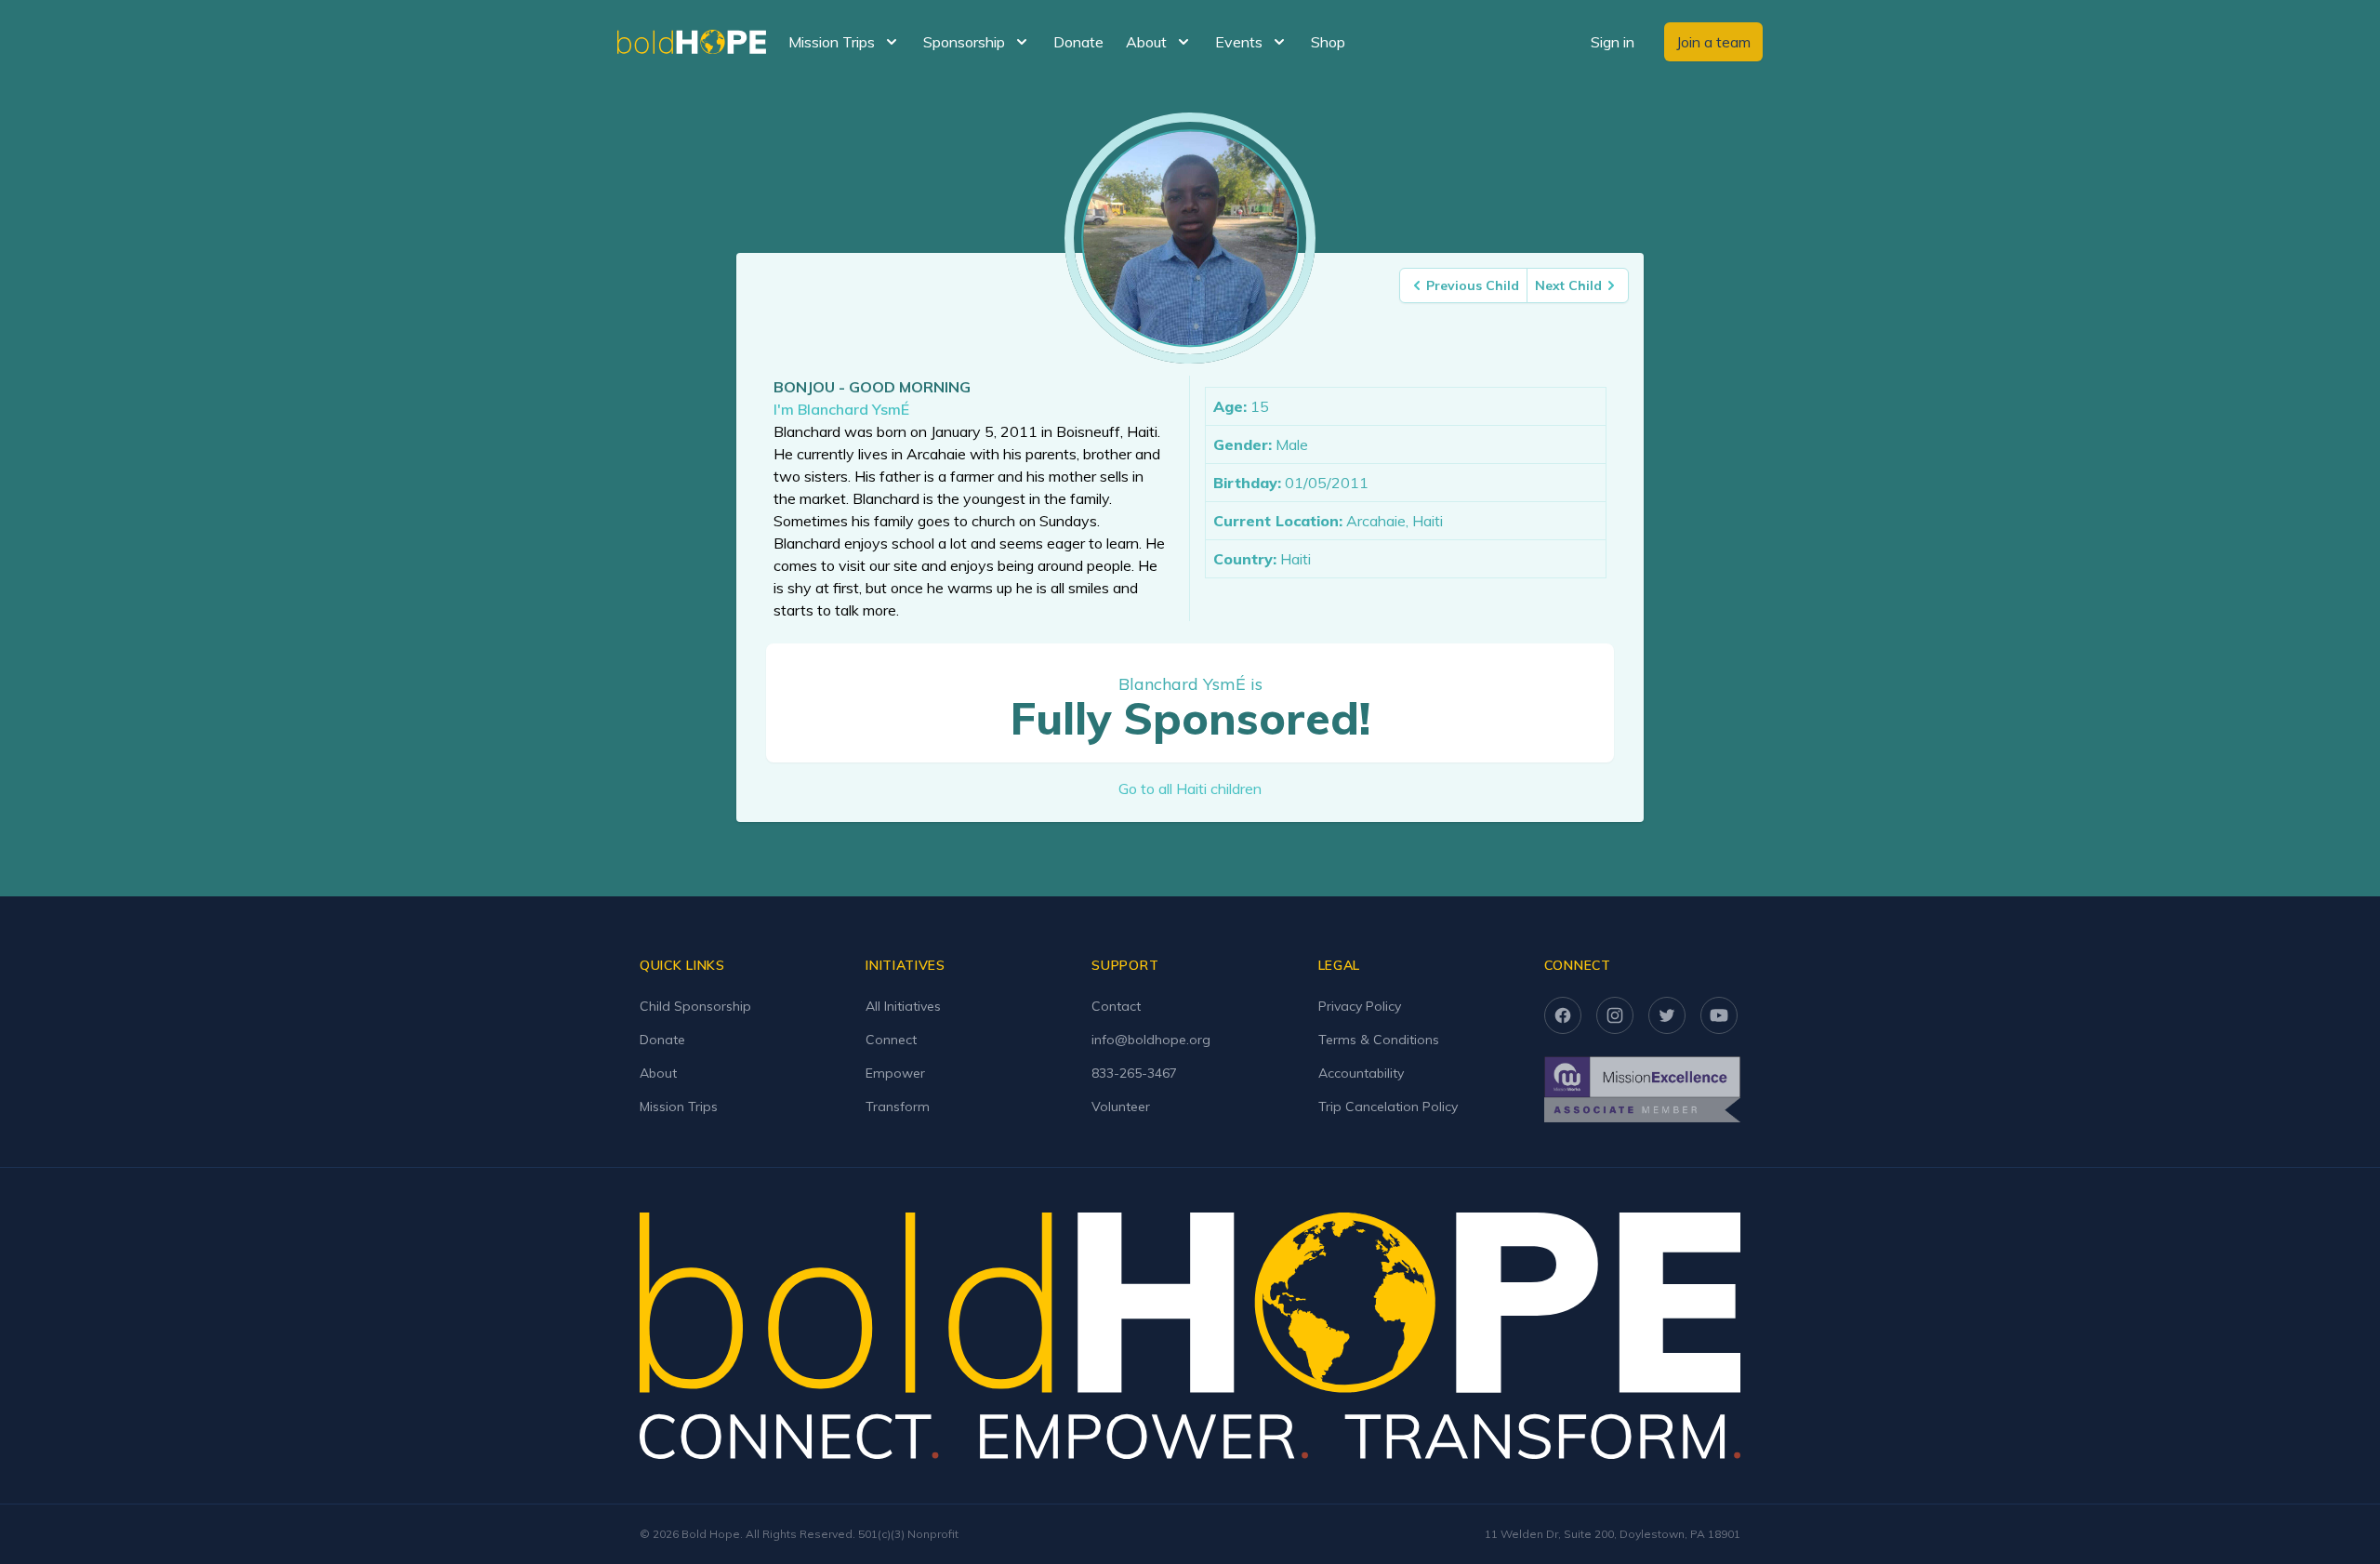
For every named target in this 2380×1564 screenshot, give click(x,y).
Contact (1116, 1006)
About (658, 1073)
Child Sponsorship (695, 1006)
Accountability (1361, 1073)
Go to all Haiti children (1190, 789)
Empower (895, 1073)
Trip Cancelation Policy (1388, 1107)
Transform (898, 1107)
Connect (891, 1040)
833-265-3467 (1134, 1073)
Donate (1078, 42)
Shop (1328, 42)
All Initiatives (903, 1006)
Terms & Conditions (1379, 1040)
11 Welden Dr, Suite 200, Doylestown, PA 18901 (1613, 1534)
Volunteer (1121, 1107)
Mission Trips (679, 1107)
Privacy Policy (1360, 1006)
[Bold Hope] (692, 42)
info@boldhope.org (1151, 1040)
